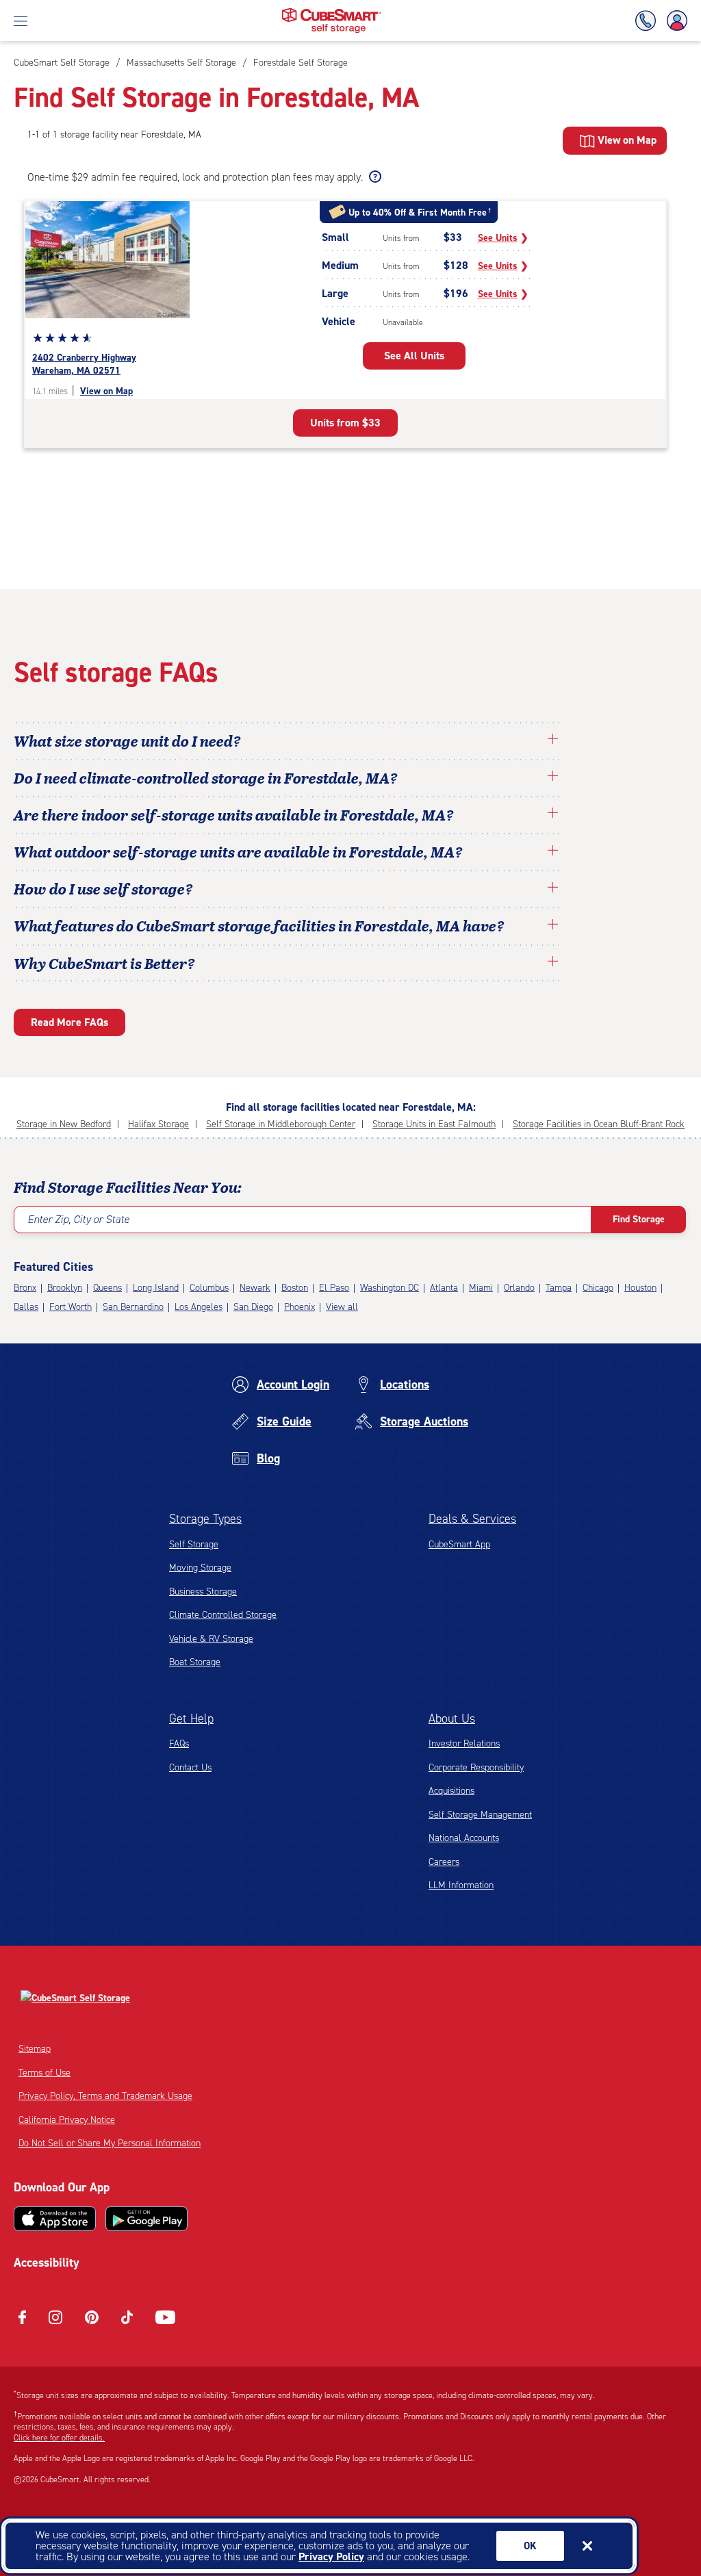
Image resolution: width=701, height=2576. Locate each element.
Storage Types (205, 1519)
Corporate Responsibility (476, 1767)
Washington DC (390, 1288)
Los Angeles (199, 1307)
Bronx (25, 1288)
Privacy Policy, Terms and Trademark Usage (105, 2096)
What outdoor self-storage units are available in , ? (238, 851)
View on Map (106, 391)
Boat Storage (195, 1662)
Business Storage (203, 1592)
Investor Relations (464, 1743)
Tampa (559, 1288)
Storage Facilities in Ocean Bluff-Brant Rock (599, 1124)
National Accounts (464, 1838)
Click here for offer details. (59, 2438)
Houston (640, 1288)
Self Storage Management (480, 1815)
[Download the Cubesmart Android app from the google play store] (146, 2219)
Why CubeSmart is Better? (104, 963)
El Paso (334, 1288)
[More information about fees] (373, 177)
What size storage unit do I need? (127, 740)
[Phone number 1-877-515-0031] (648, 21)
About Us (452, 1718)
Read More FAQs (69, 1022)
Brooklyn (65, 1288)
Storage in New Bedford (64, 1124)
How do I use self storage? (103, 888)
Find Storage (639, 1219)
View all (342, 1307)
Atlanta (444, 1288)
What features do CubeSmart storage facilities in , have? (259, 925)
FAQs (179, 1743)
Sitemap (35, 2049)
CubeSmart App (459, 1544)
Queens (107, 1288)
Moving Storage (200, 1568)
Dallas (26, 1307)
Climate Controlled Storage (223, 1615)
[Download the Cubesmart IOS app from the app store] (55, 2219)
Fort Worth (71, 1307)
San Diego (253, 1307)
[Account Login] (674, 21)
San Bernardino (133, 1307)
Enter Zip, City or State (78, 1219)
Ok (530, 2546)
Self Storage (194, 1544)
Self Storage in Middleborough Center (281, 1124)
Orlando (519, 1288)
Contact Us (190, 1767)
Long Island (156, 1288)
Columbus (209, 1288)
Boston (295, 1288)
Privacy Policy (331, 2556)
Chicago (598, 1288)
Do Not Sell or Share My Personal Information (110, 2143)
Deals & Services (472, 1519)
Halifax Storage (158, 1124)
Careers (444, 1862)
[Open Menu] (21, 21)
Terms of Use (44, 2073)
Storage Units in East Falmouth (434, 1124)
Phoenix (299, 1307)
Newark (255, 1288)
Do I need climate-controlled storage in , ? (206, 777)
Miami (481, 1288)
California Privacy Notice (67, 2120)
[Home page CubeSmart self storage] (332, 12)
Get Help (191, 1718)
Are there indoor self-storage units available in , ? (234, 814)
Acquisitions (451, 1791)
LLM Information (461, 1885)
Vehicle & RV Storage (211, 1639)
